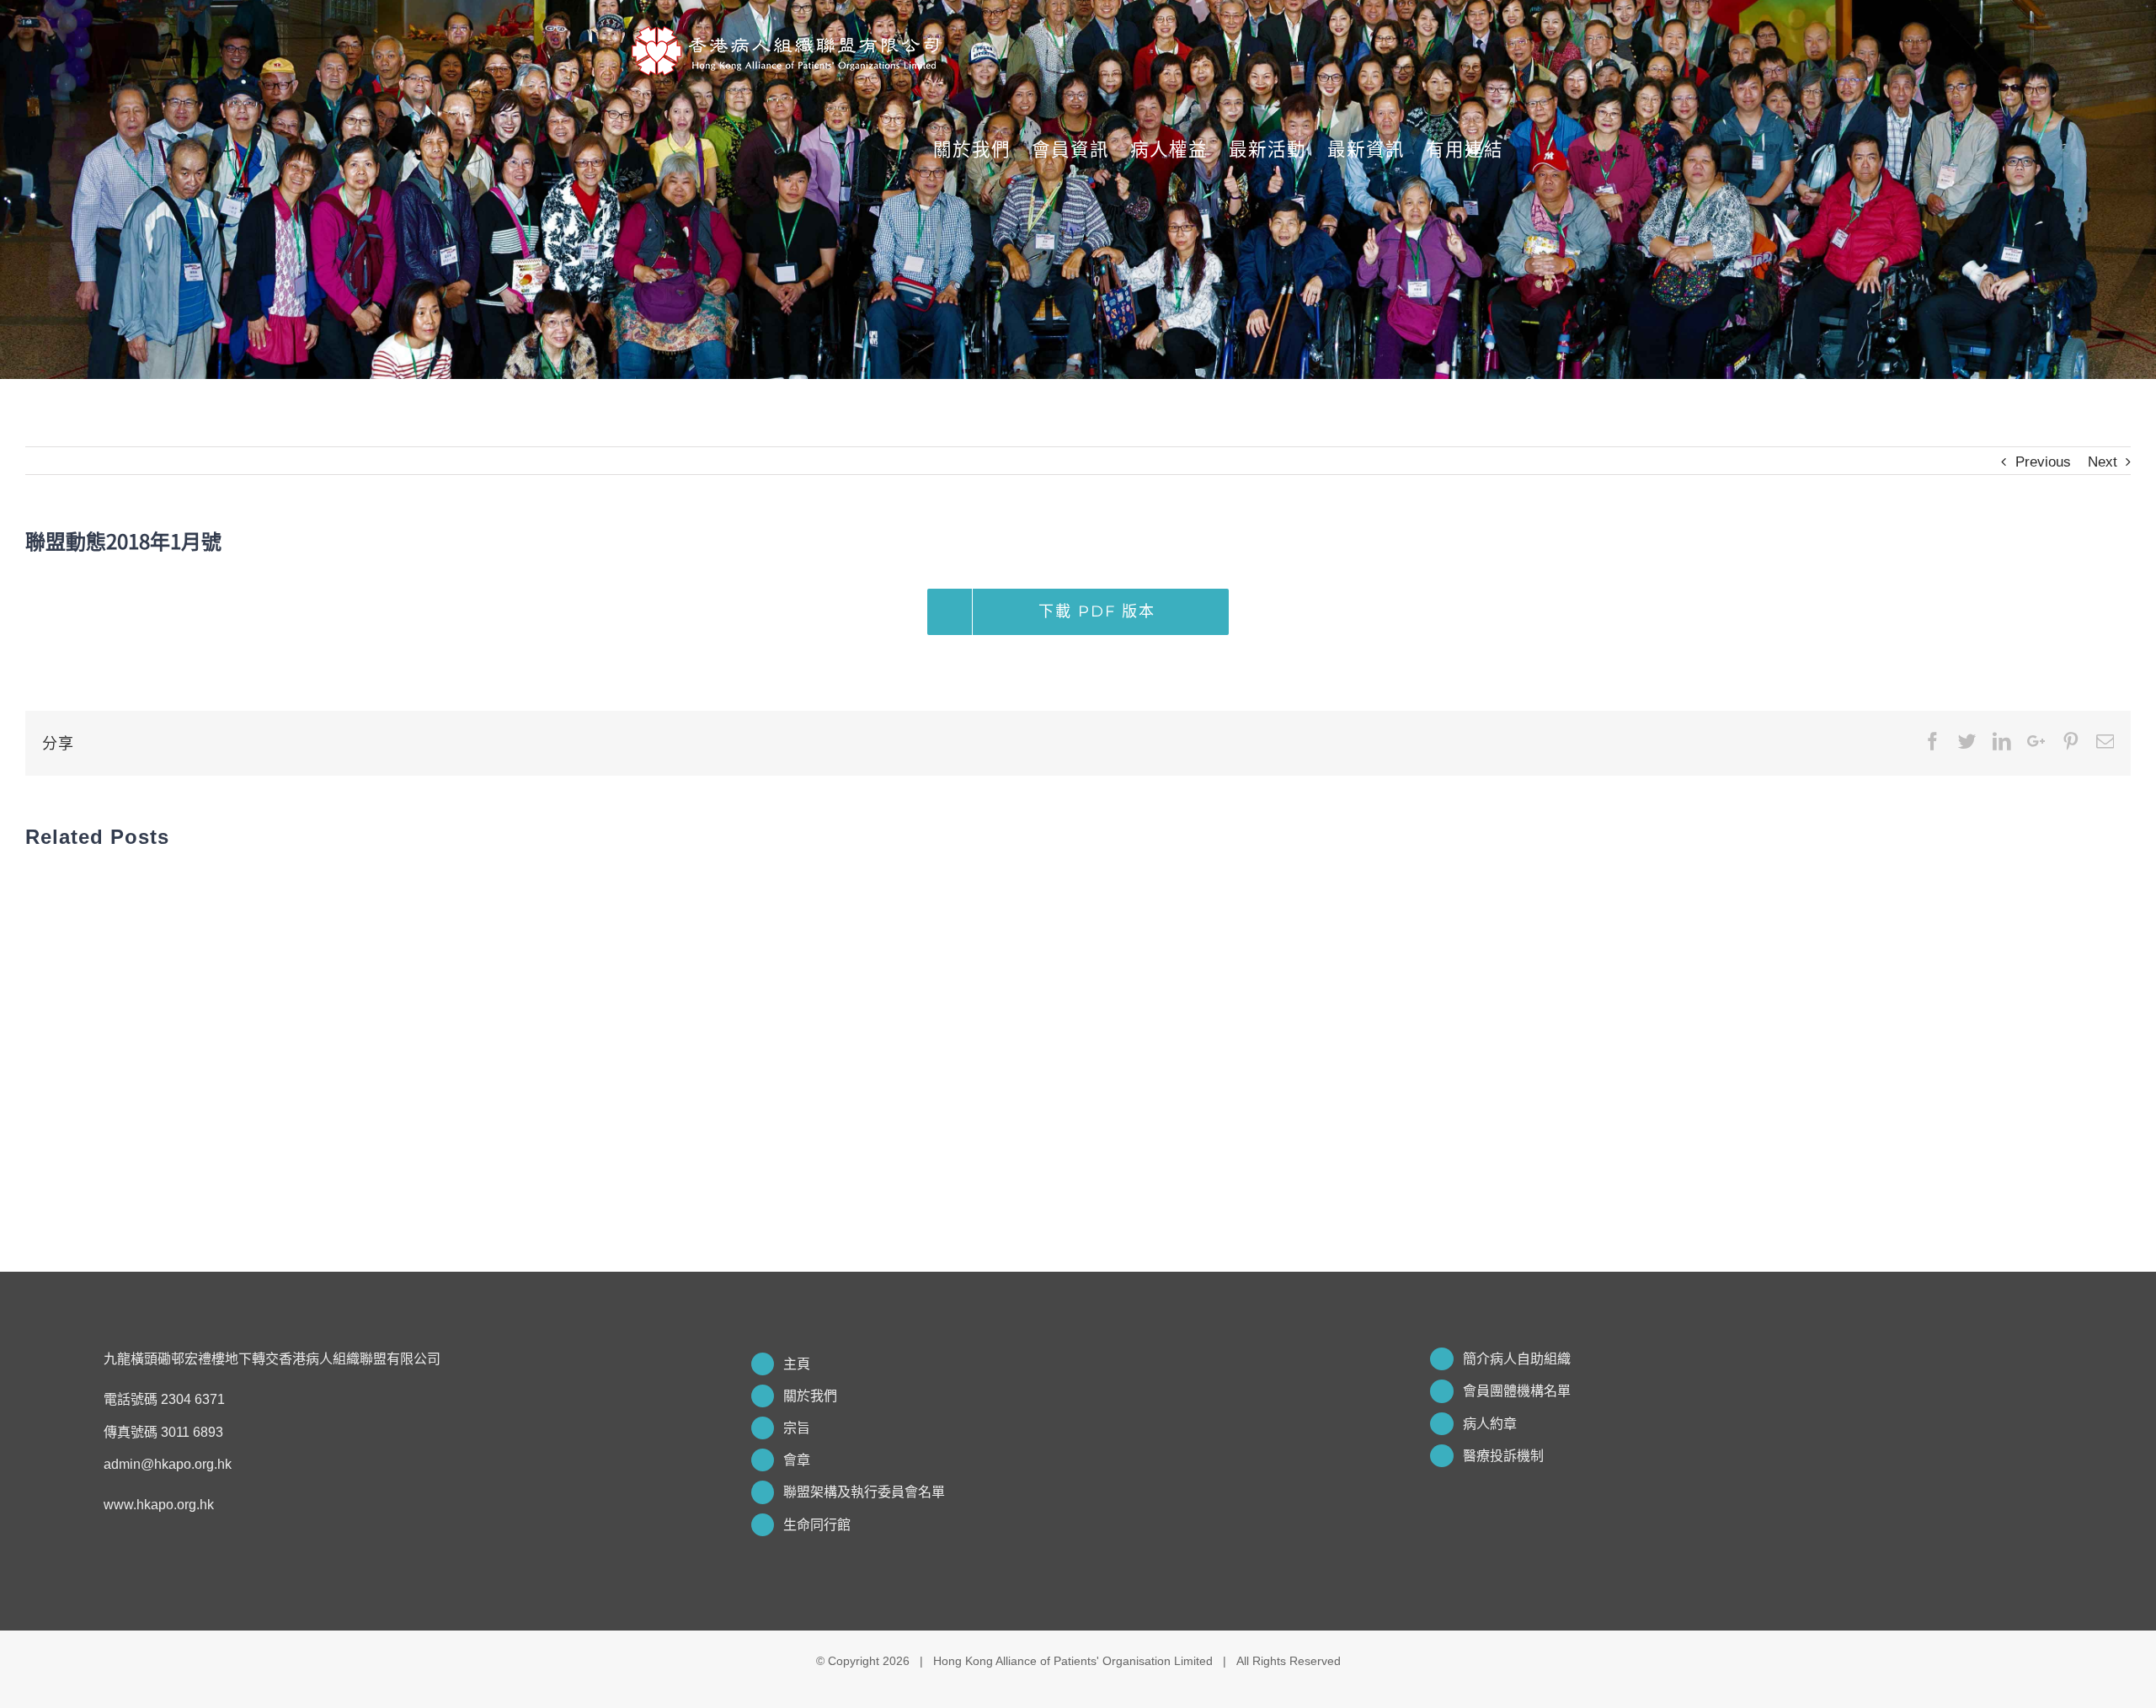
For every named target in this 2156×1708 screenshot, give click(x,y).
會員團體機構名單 (1517, 1391)
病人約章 (1490, 1424)
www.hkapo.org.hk (159, 1505)
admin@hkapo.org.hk (168, 1464)
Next (2103, 462)
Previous (2043, 462)
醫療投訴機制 (1503, 1456)
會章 (797, 1460)
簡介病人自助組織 (1517, 1359)
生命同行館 (817, 1525)
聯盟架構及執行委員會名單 (864, 1492)
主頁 (797, 1364)
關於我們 (810, 1396)
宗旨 (797, 1428)
